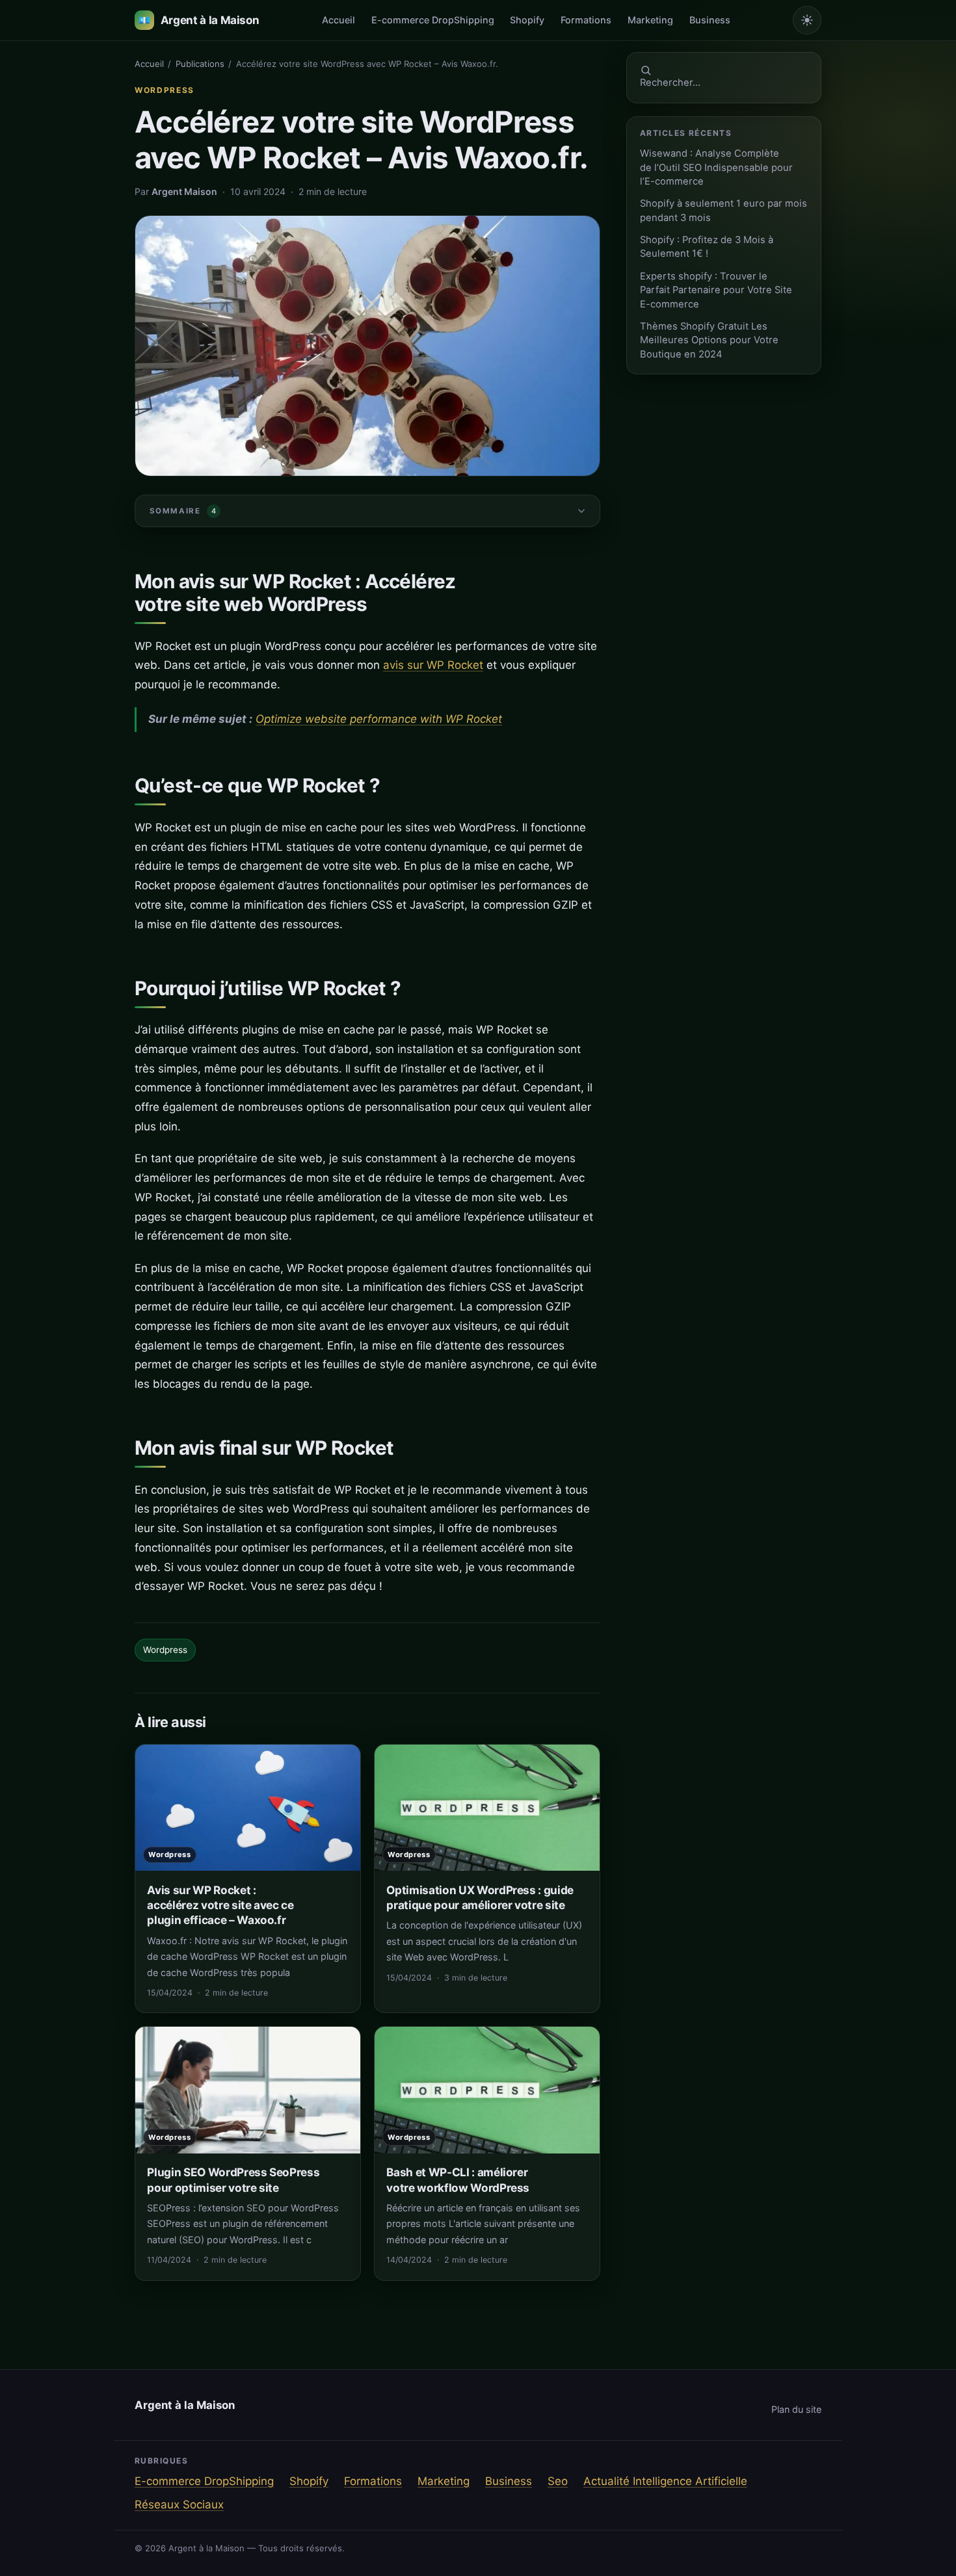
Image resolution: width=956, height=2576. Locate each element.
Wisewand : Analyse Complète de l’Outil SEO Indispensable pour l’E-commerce (716, 167)
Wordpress (165, 90)
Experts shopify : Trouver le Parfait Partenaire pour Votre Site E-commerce (716, 290)
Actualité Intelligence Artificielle (665, 2481)
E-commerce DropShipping (433, 20)
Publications (200, 64)
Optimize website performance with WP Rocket (379, 719)
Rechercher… (670, 83)
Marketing (650, 20)
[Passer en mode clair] (807, 20)
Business (710, 20)
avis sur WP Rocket (433, 665)
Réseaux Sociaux (179, 2504)
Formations (586, 20)
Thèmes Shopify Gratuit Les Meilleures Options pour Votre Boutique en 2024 (709, 340)
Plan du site (796, 2409)
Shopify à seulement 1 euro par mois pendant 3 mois (724, 210)
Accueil (339, 20)
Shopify (527, 20)
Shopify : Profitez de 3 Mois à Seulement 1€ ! (707, 247)
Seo (558, 2481)
